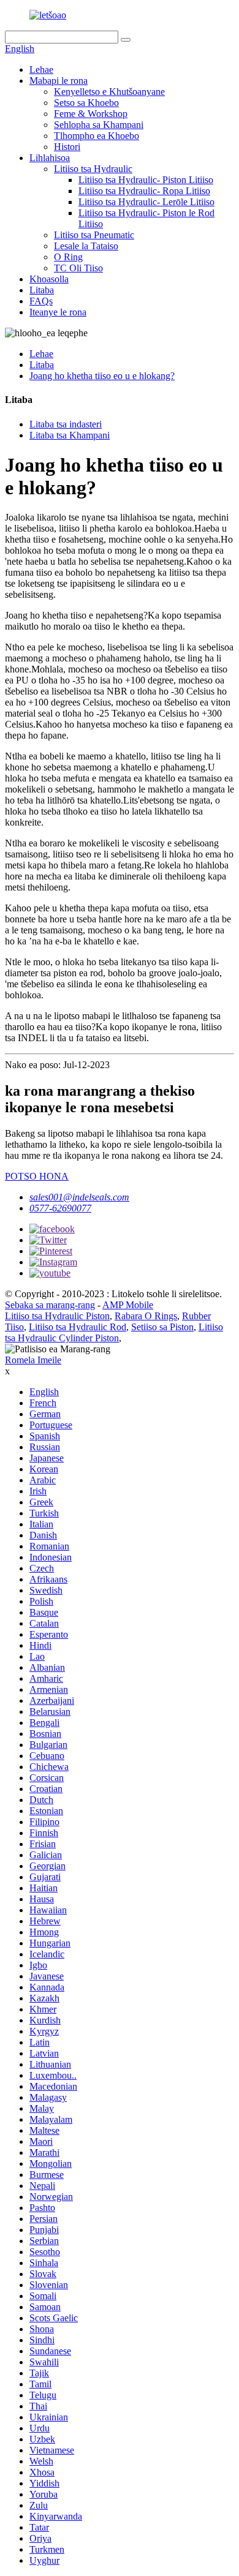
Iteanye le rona (58, 312)
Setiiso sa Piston (162, 1327)
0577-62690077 (60, 1208)
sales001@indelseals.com (79, 1197)
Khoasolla (49, 279)
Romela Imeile (33, 1360)
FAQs (41, 301)
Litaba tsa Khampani (70, 435)
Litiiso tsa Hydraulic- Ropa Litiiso (144, 191)
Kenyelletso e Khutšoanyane (109, 92)
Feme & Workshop (91, 114)
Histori (67, 147)
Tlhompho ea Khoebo (97, 136)
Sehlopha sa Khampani (99, 125)
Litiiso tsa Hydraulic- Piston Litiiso (146, 180)
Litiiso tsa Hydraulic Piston (57, 1316)
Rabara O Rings (146, 1316)
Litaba (42, 290)
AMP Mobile (128, 1305)
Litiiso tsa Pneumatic (94, 235)
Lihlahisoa (50, 158)
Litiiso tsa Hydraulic (93, 169)
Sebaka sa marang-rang (50, 1305)
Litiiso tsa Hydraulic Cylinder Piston (114, 1332)
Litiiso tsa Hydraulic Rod (78, 1327)
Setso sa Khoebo (86, 103)
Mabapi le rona (59, 81)
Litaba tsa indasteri (66, 424)
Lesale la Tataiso (86, 246)
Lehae (41, 70)
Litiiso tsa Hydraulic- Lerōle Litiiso (146, 202)
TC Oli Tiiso (78, 268)
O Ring (68, 257)
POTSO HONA (37, 1176)
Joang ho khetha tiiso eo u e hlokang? (102, 376)
